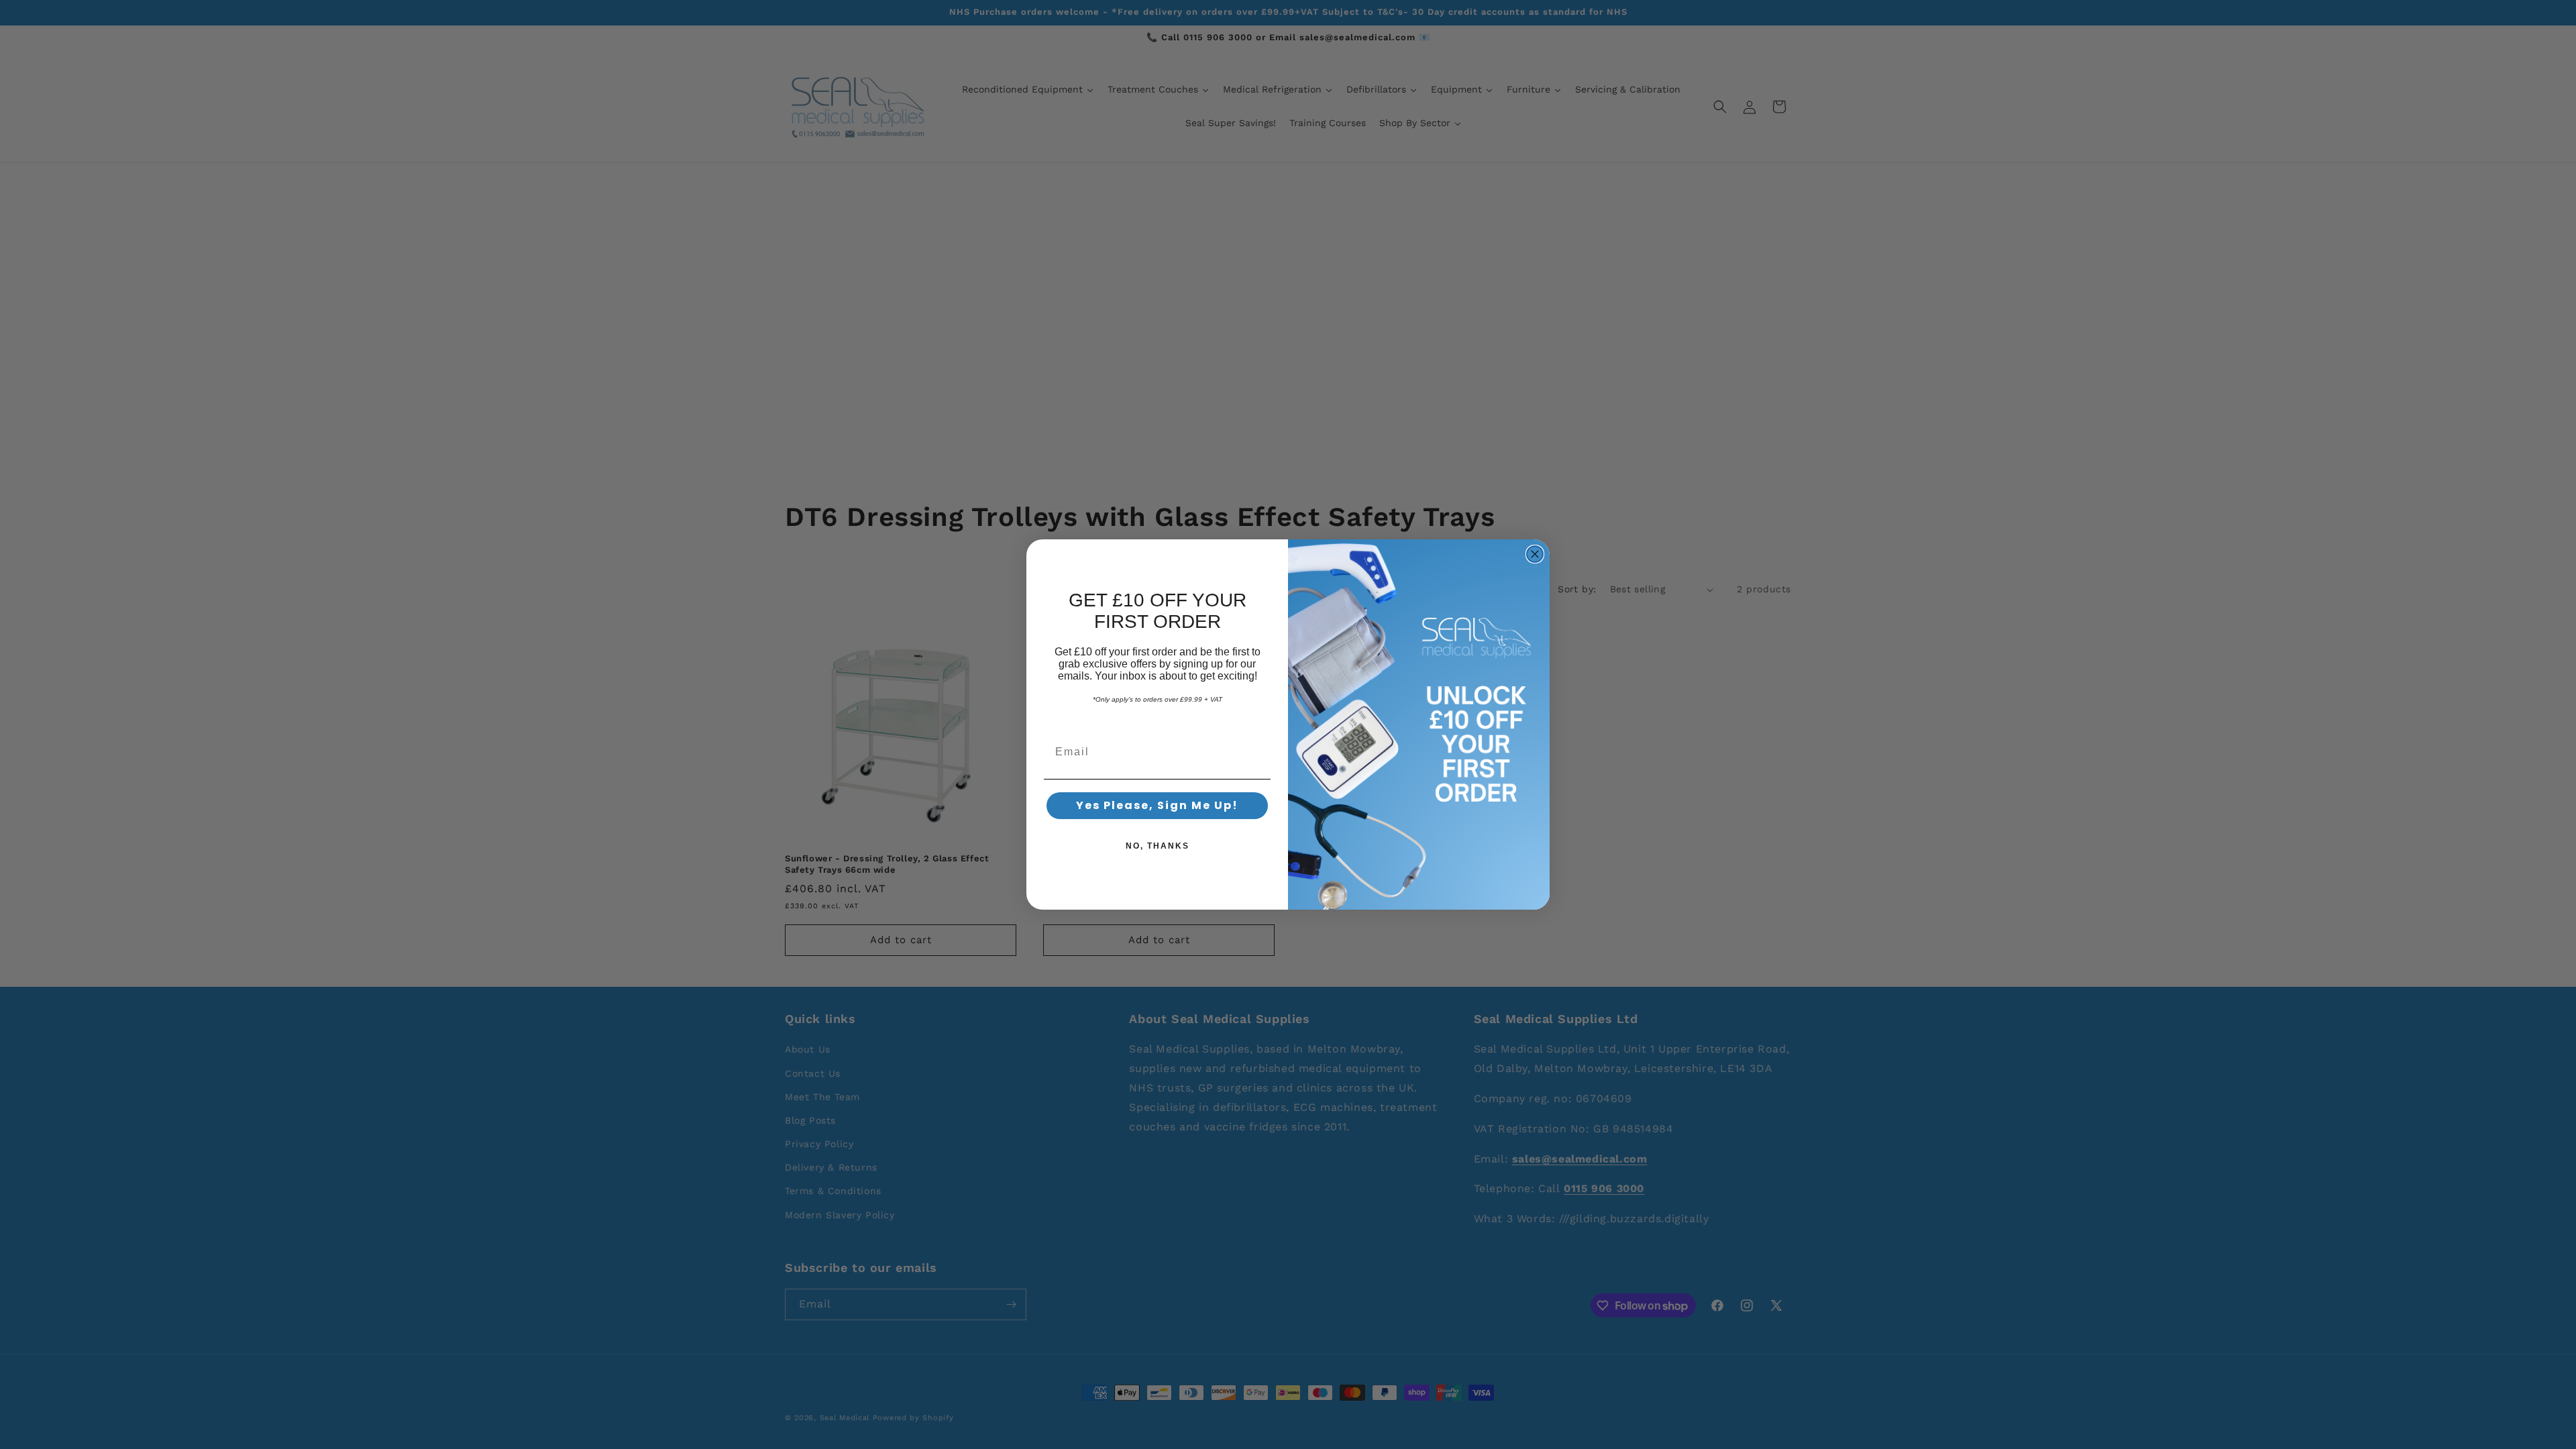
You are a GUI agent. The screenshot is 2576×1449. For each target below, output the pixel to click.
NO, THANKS (1158, 846)
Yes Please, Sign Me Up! (1157, 805)
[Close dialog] (1535, 554)
